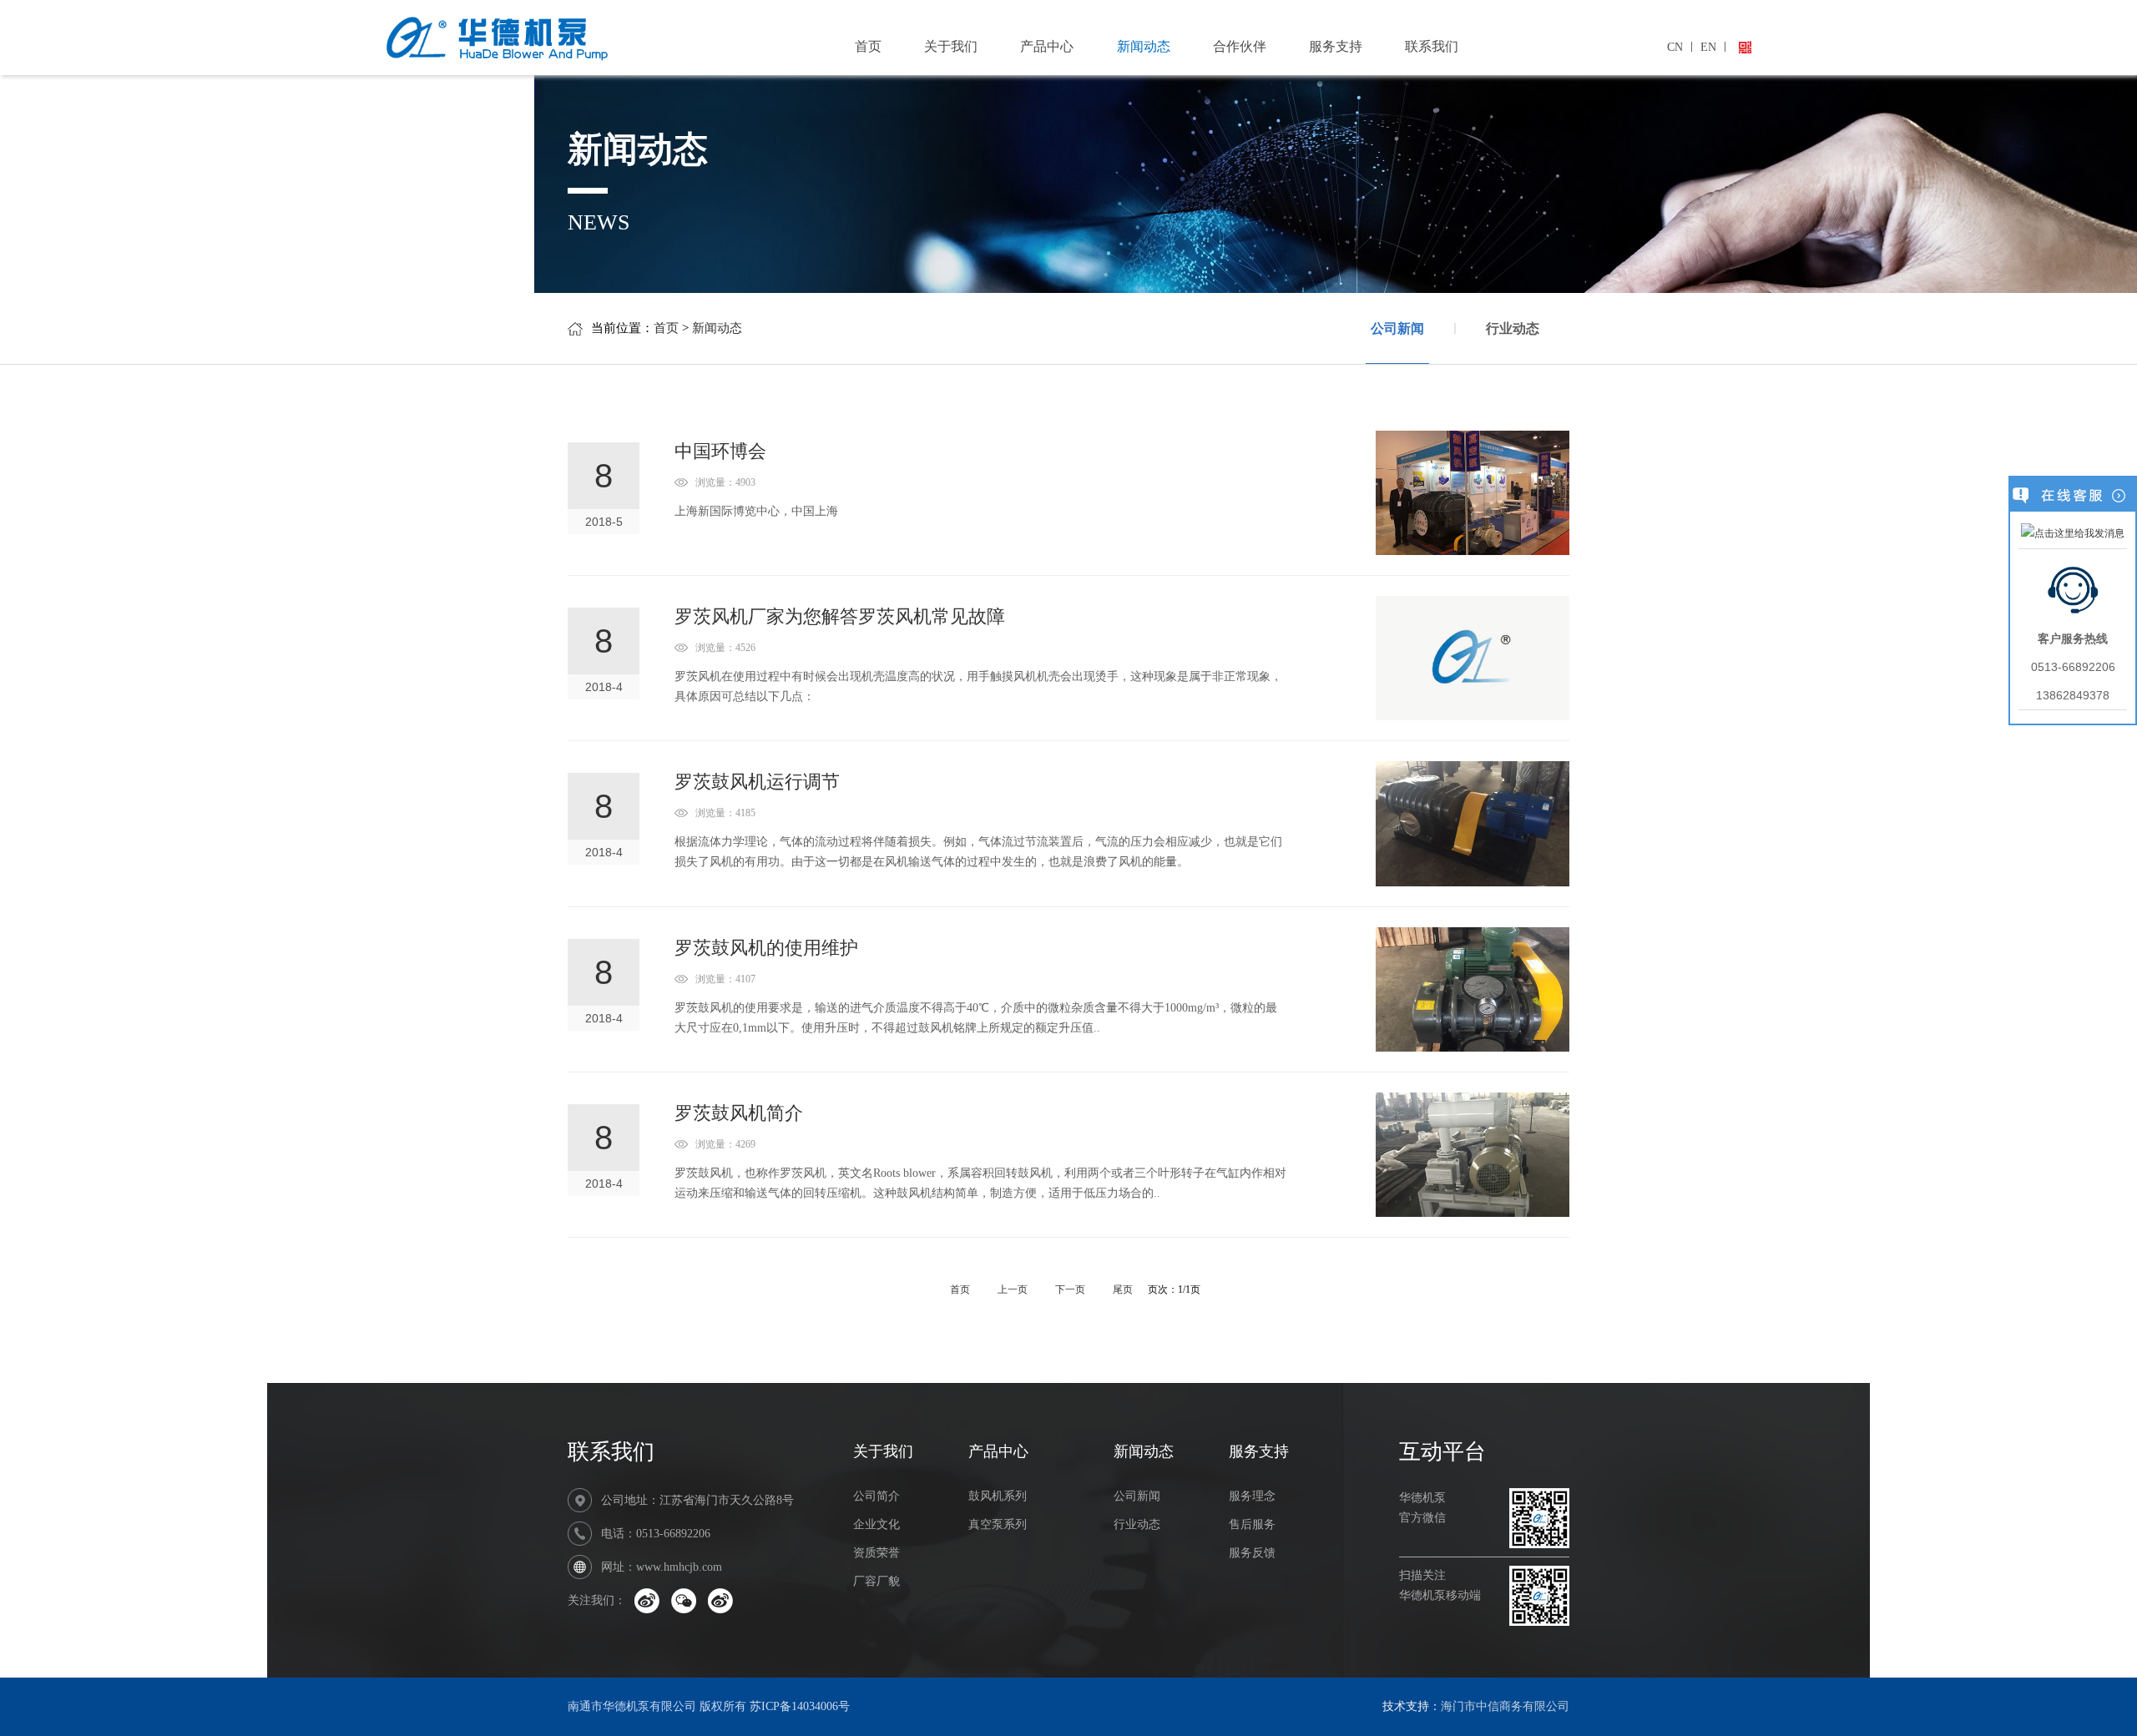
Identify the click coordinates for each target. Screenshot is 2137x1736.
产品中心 (1047, 46)
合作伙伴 (1240, 46)
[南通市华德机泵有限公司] (552, 35)
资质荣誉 (877, 1553)
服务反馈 (1252, 1553)
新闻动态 (1144, 46)
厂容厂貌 (877, 1581)
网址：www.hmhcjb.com (662, 1567)
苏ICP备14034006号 (800, 1706)
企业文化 (877, 1524)
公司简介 (877, 1496)
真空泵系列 (998, 1524)
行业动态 (1513, 328)
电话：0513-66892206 (656, 1534)
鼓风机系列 (998, 1496)
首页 (868, 46)
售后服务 (1252, 1524)
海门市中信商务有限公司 (1505, 1706)
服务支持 (1336, 46)
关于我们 (951, 46)
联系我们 (1432, 46)
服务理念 (1252, 1496)
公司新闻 (1397, 328)
